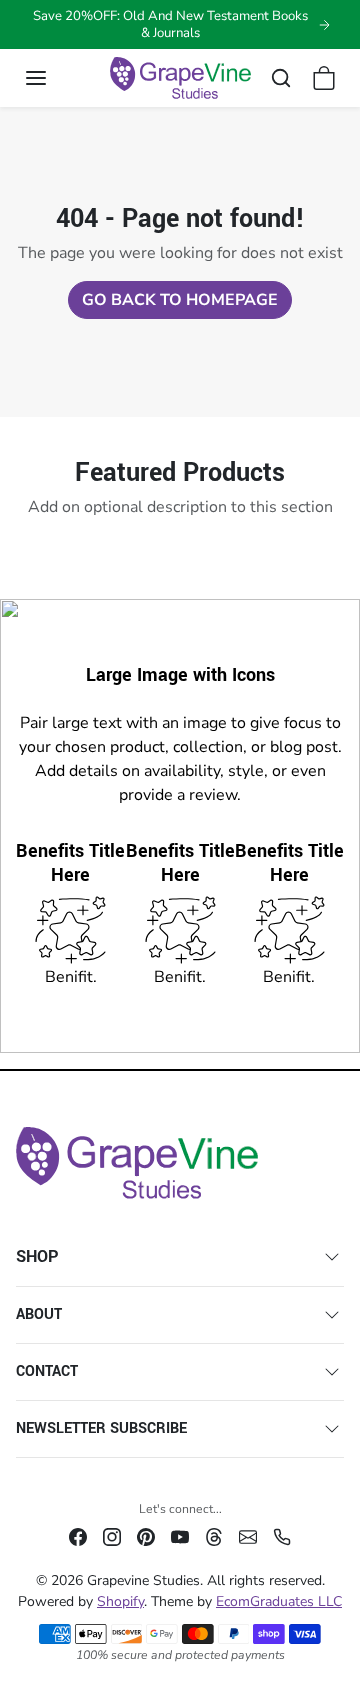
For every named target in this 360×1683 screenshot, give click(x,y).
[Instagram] (112, 1535)
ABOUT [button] (39, 1314)
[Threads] (214, 1535)
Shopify (120, 1601)
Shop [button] (37, 1256)
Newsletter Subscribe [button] (101, 1428)
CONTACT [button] (47, 1371)
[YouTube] (180, 1535)
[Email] (248, 1535)
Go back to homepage (180, 300)
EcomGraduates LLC (279, 1601)
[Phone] (282, 1535)
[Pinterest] (146, 1535)
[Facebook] (78, 1535)
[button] (56, 78)
